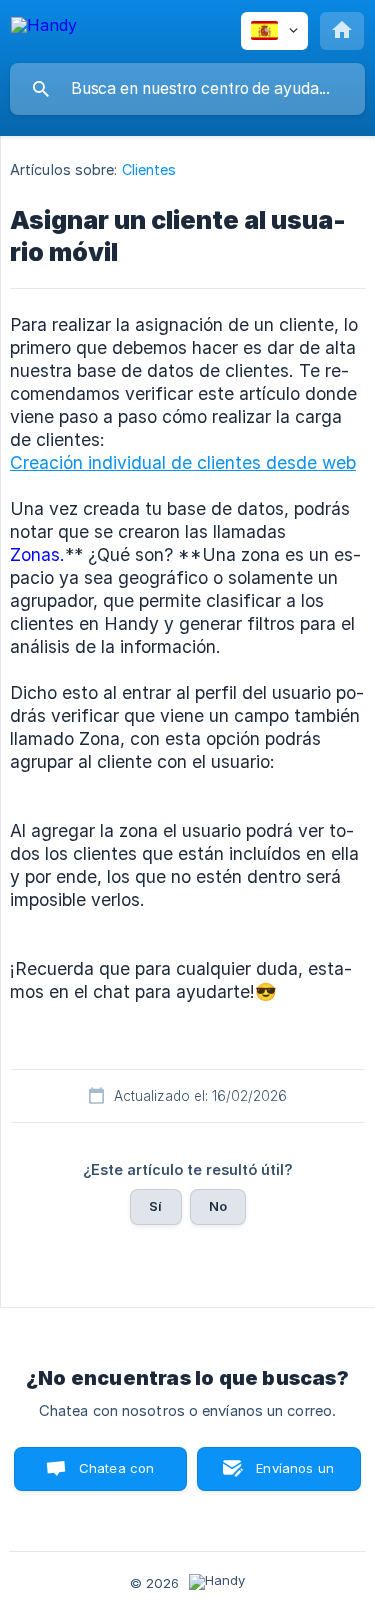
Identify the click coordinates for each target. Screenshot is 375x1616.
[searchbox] (187, 89)
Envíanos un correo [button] (295, 1475)
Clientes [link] (149, 169)
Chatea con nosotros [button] (113, 1475)
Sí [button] (155, 1206)
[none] (44, 28)
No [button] (218, 1206)
